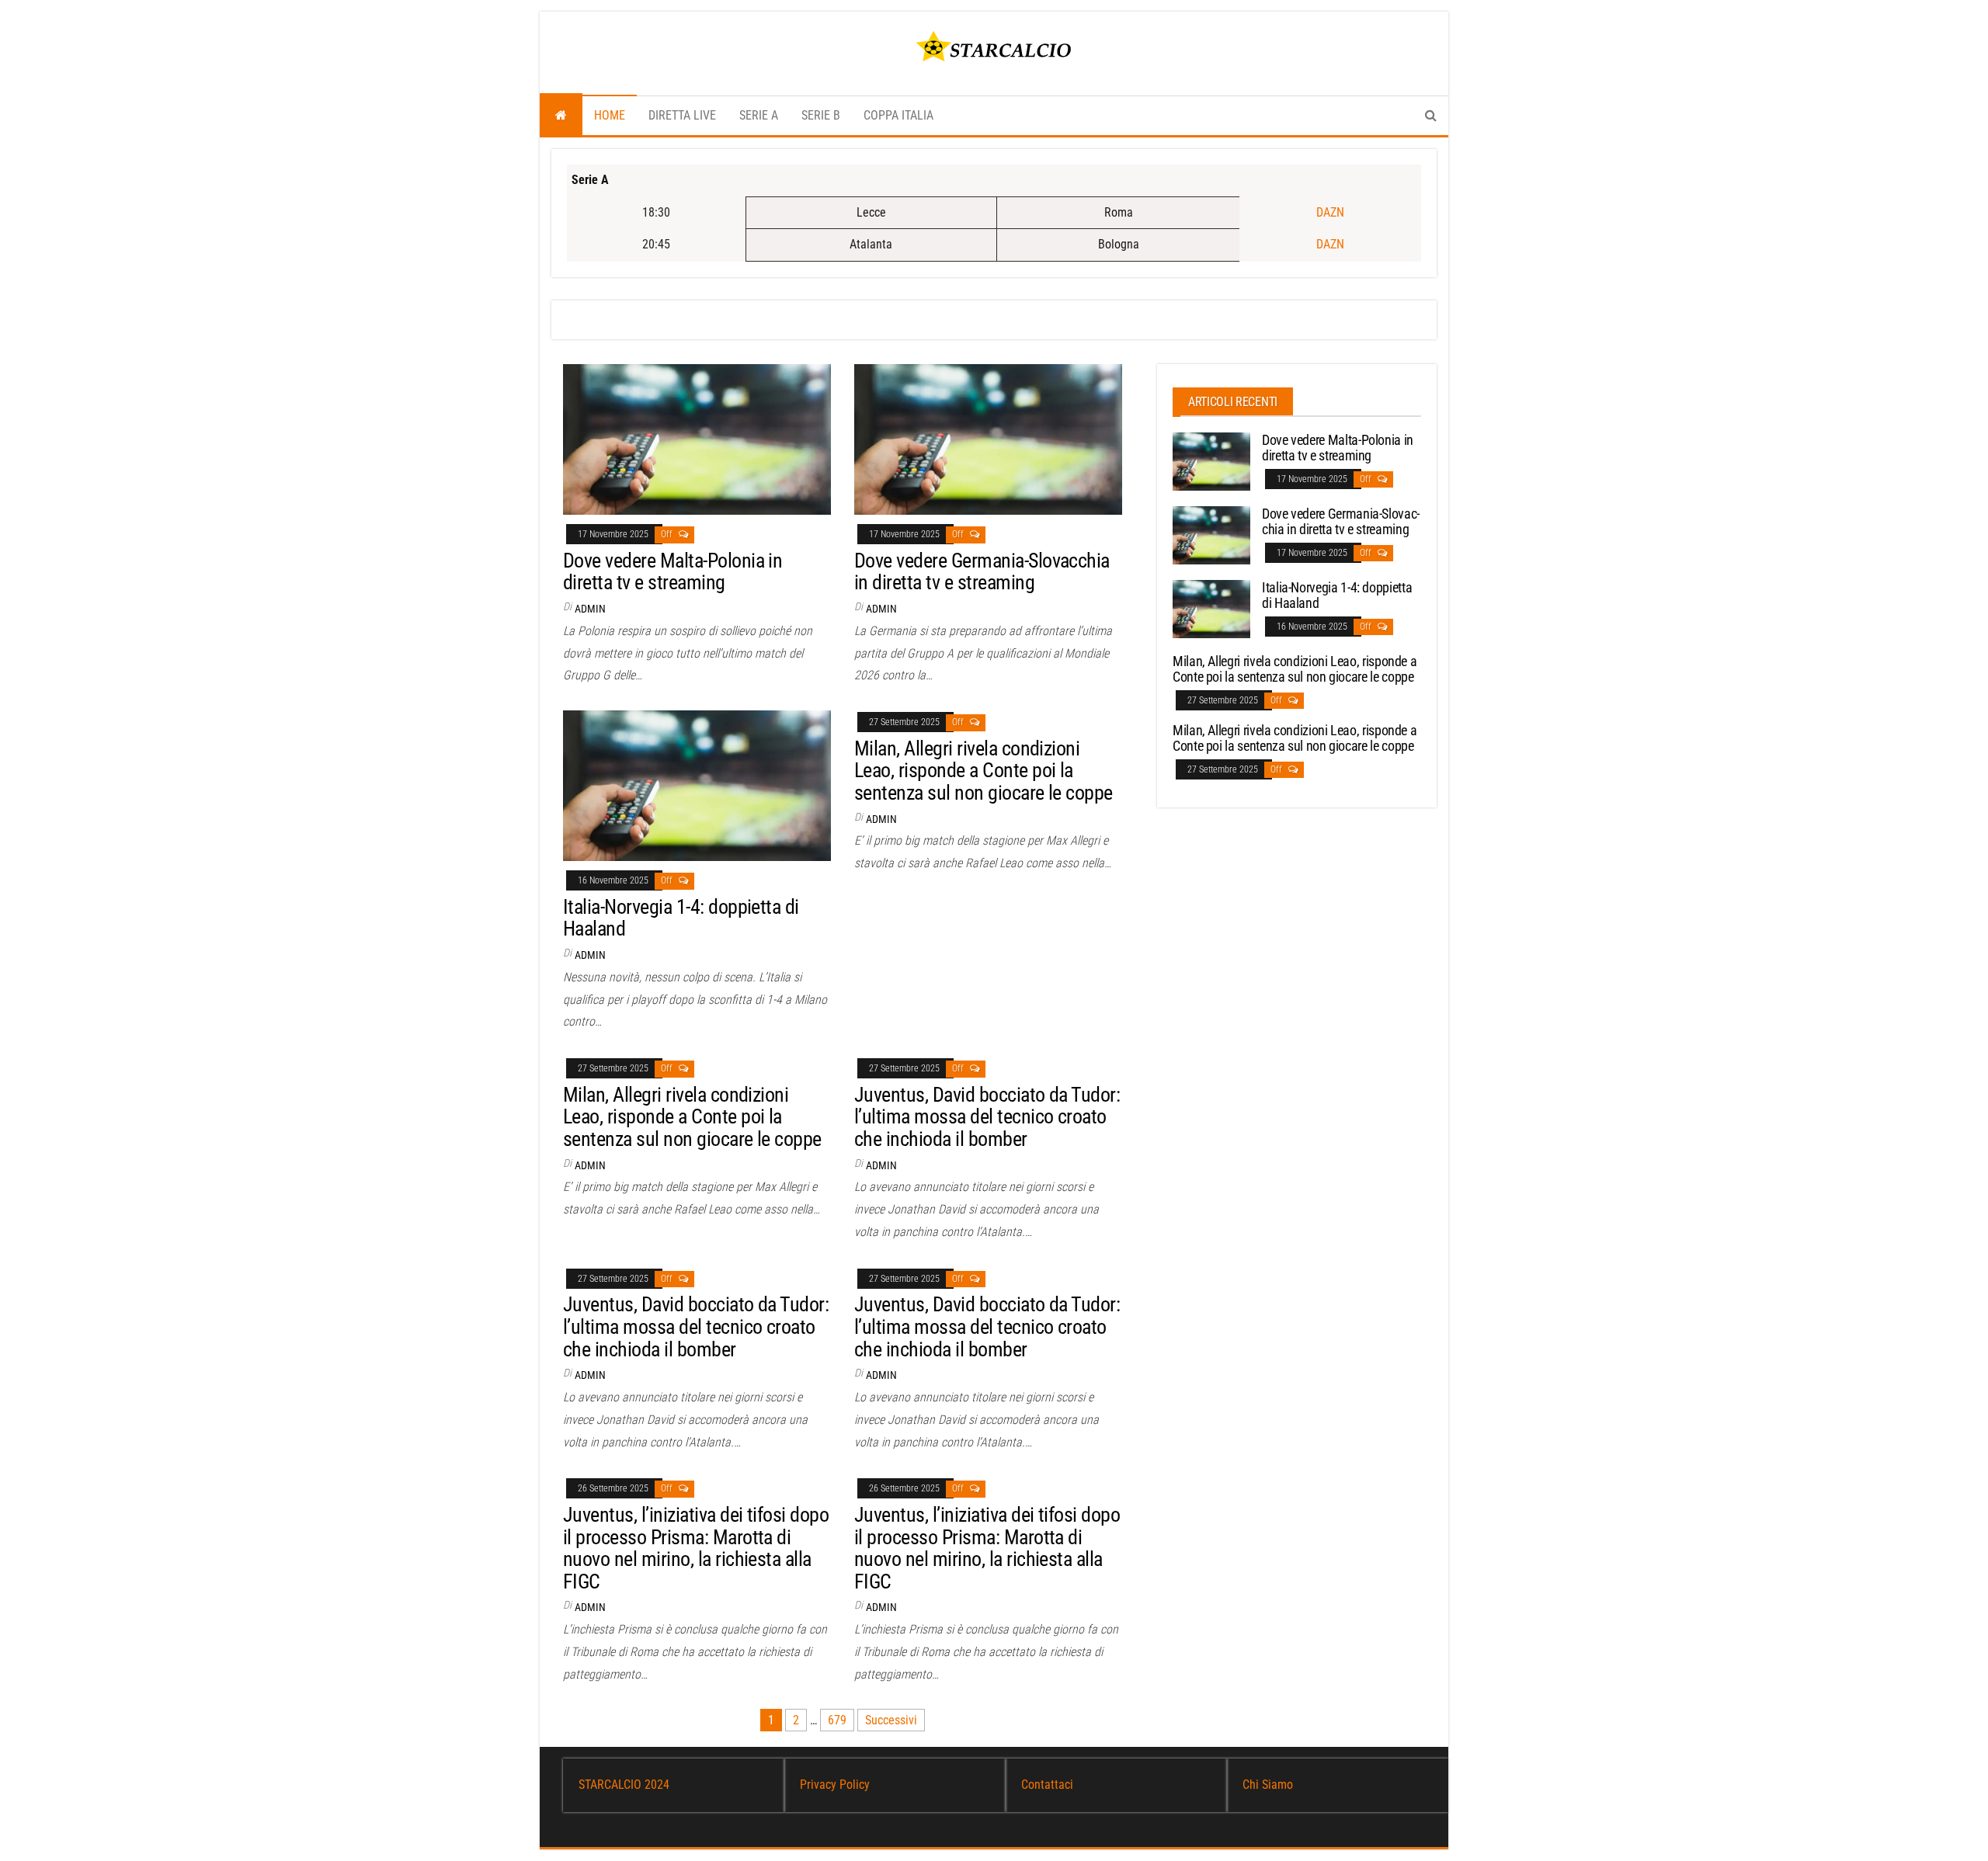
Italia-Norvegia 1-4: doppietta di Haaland (681, 918)
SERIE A (759, 115)
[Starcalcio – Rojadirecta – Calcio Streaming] (561, 116)
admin (590, 609)
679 (837, 1720)
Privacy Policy (835, 1785)
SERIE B (821, 115)
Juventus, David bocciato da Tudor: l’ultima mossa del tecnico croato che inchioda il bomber (987, 1117)
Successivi (891, 1720)
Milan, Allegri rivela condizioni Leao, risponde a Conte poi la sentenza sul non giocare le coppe (984, 771)
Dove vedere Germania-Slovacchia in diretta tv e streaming (982, 572)
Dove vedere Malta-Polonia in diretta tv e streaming (673, 572)
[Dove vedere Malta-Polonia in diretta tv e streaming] (697, 438)
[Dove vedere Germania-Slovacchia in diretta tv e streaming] (988, 438)
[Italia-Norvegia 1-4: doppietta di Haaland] (697, 785)
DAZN (1330, 212)
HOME (610, 115)
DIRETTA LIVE (682, 115)
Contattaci (1047, 1785)
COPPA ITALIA (898, 115)
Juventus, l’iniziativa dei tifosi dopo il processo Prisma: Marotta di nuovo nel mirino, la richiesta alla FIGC (696, 1548)
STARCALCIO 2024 (624, 1785)
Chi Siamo (1268, 1785)
